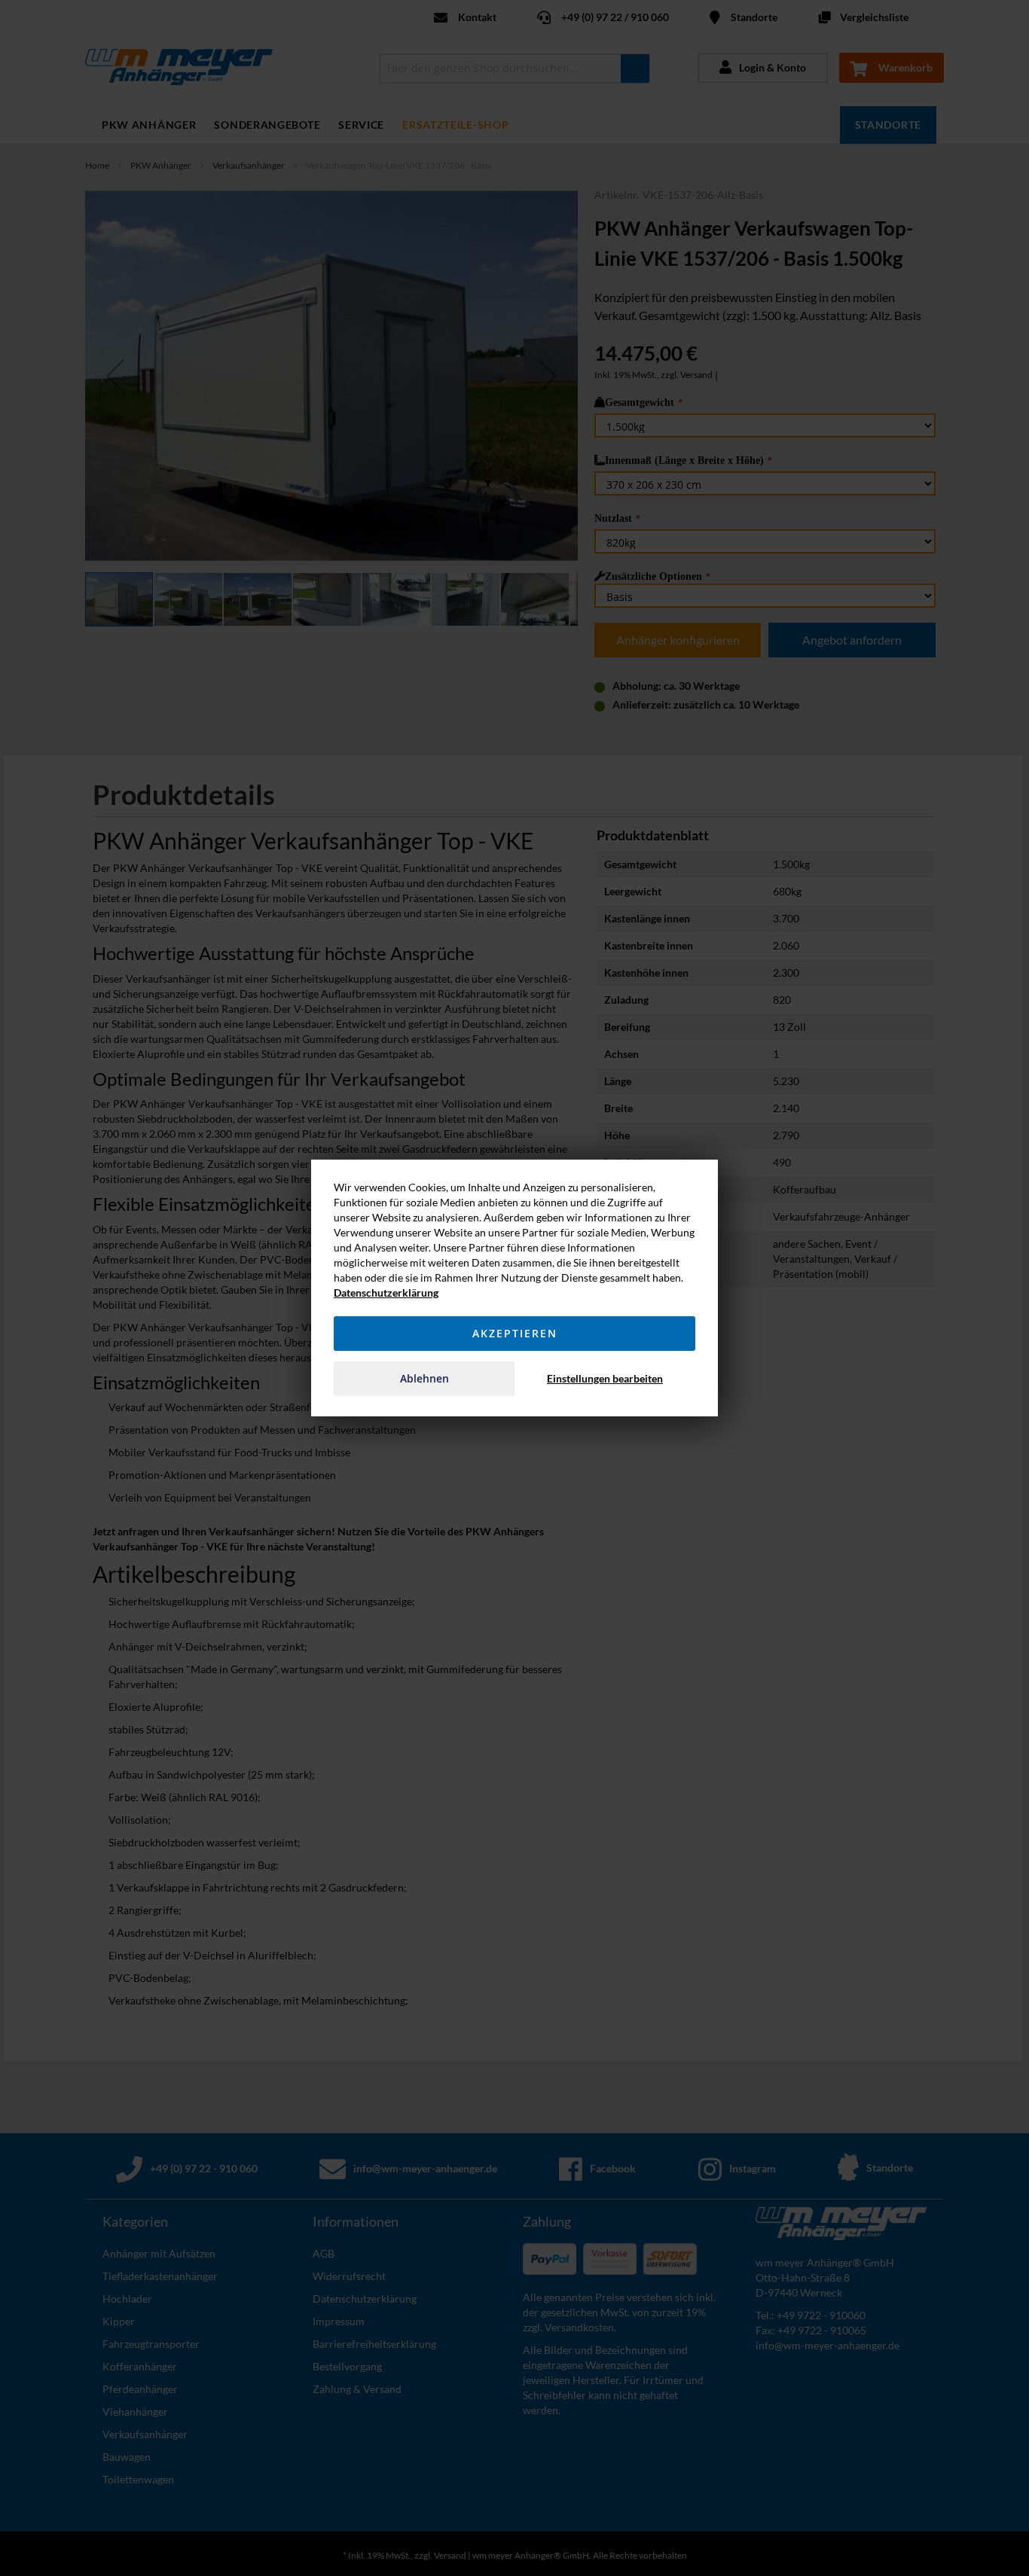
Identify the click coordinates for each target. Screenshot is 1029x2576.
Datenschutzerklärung (386, 1293)
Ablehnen (424, 1378)
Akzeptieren (515, 1333)
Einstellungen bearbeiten (605, 1378)
